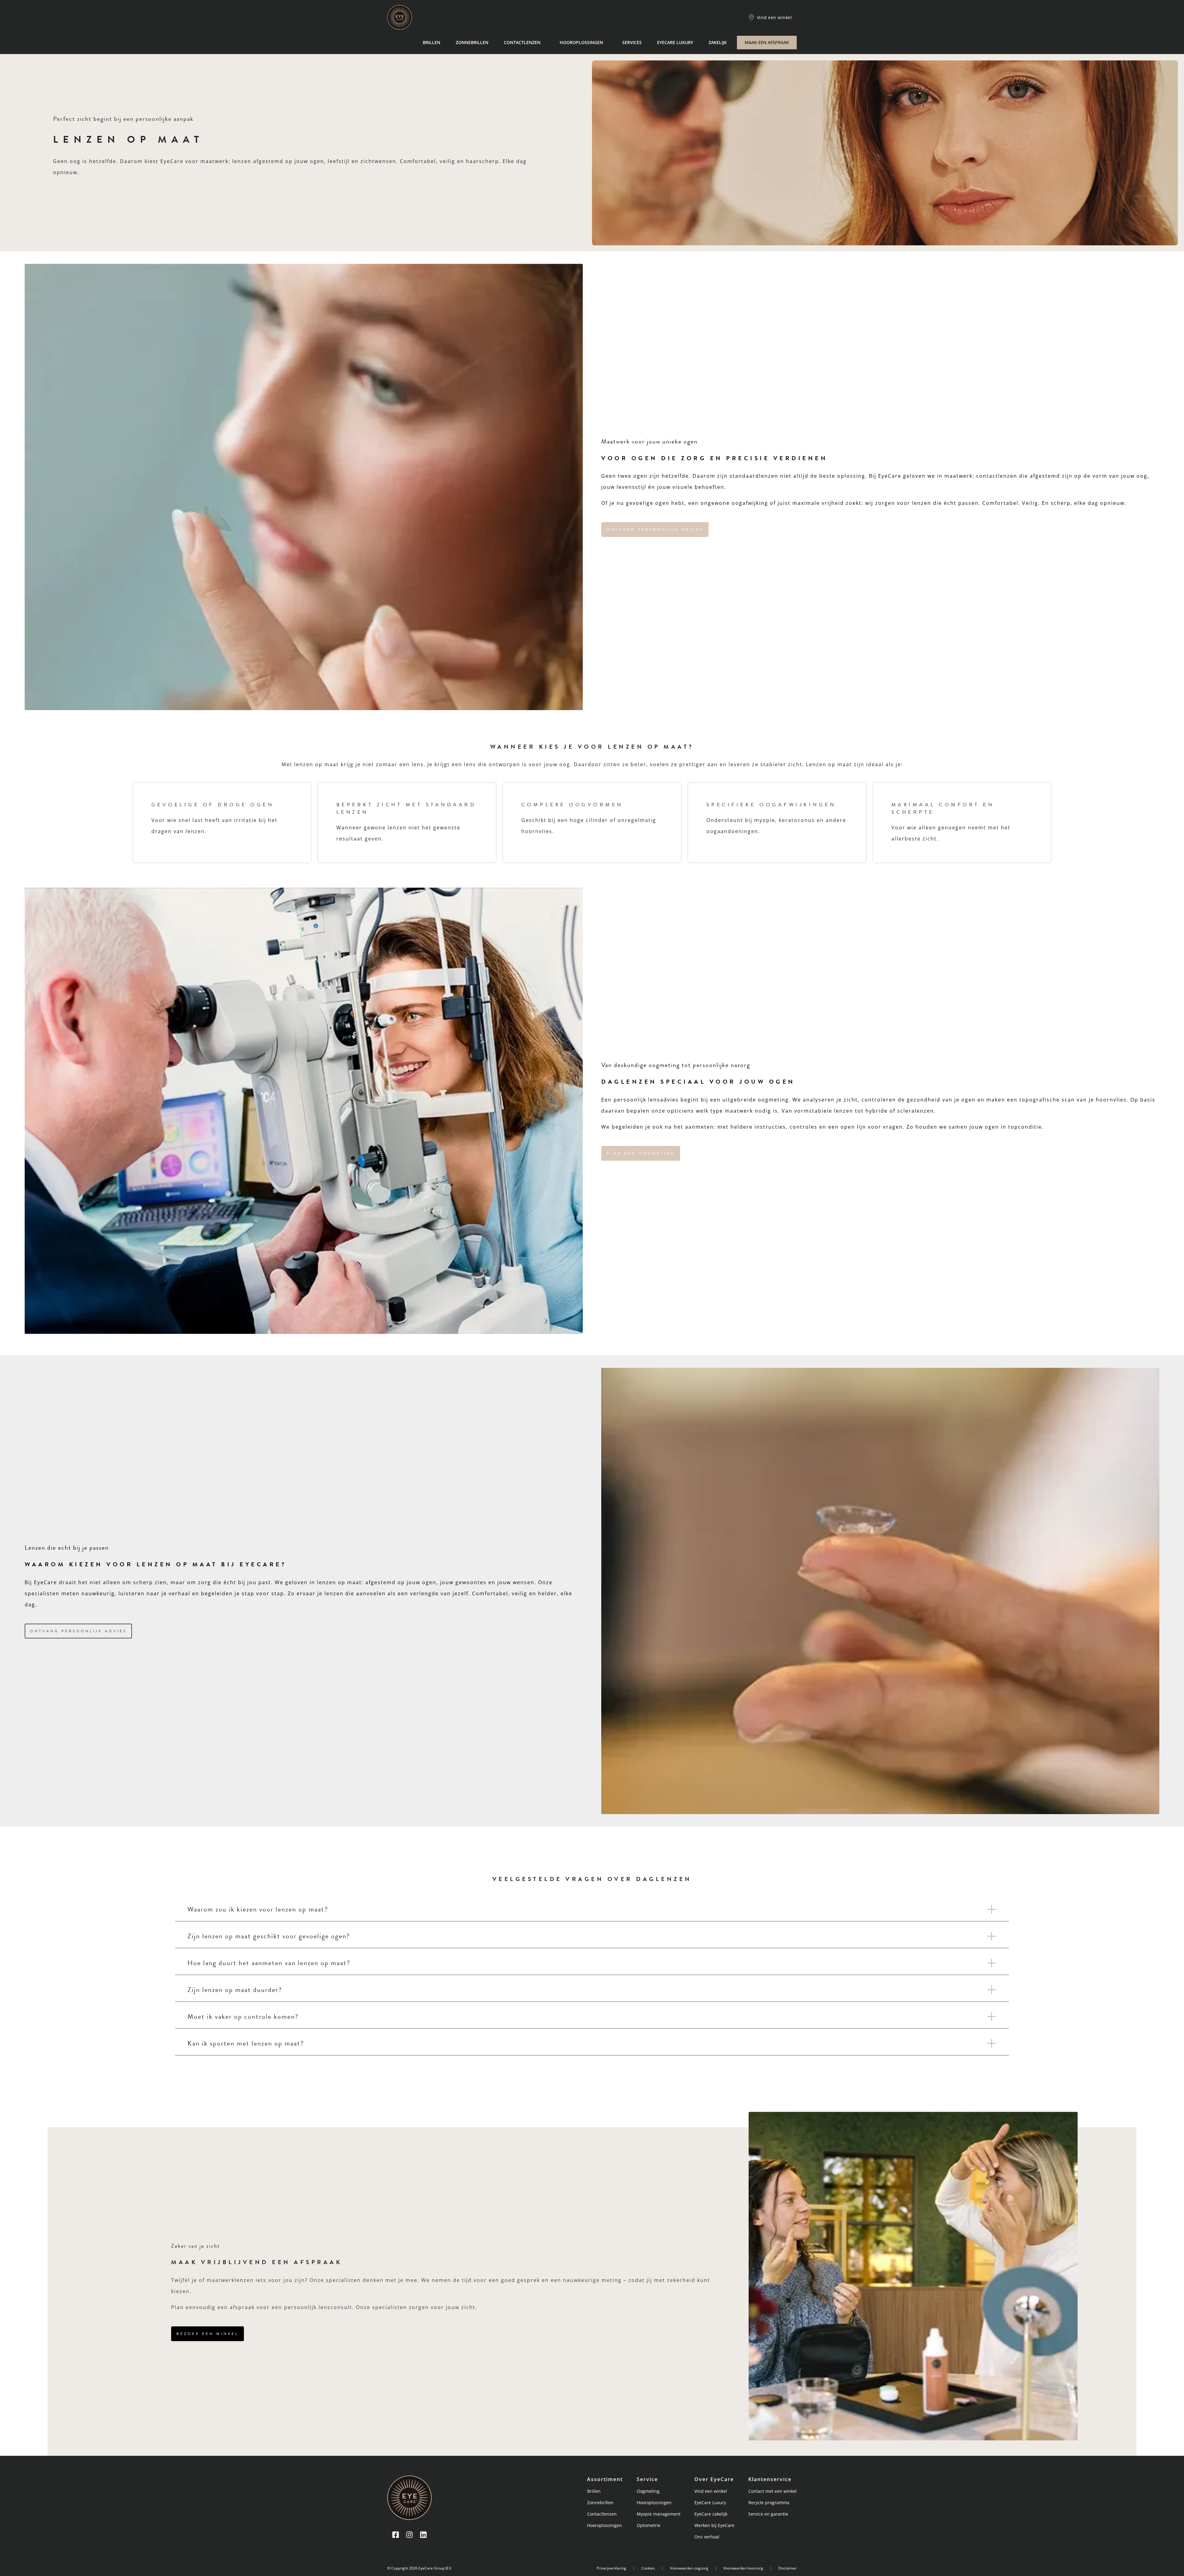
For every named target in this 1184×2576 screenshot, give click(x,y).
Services (632, 42)
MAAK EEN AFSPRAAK (767, 42)
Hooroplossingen (581, 42)
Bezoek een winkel (208, 2334)
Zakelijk (718, 42)
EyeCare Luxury (675, 42)
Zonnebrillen (472, 42)
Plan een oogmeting (641, 1153)
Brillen (432, 42)
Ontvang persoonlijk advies (655, 530)
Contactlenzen (522, 42)
